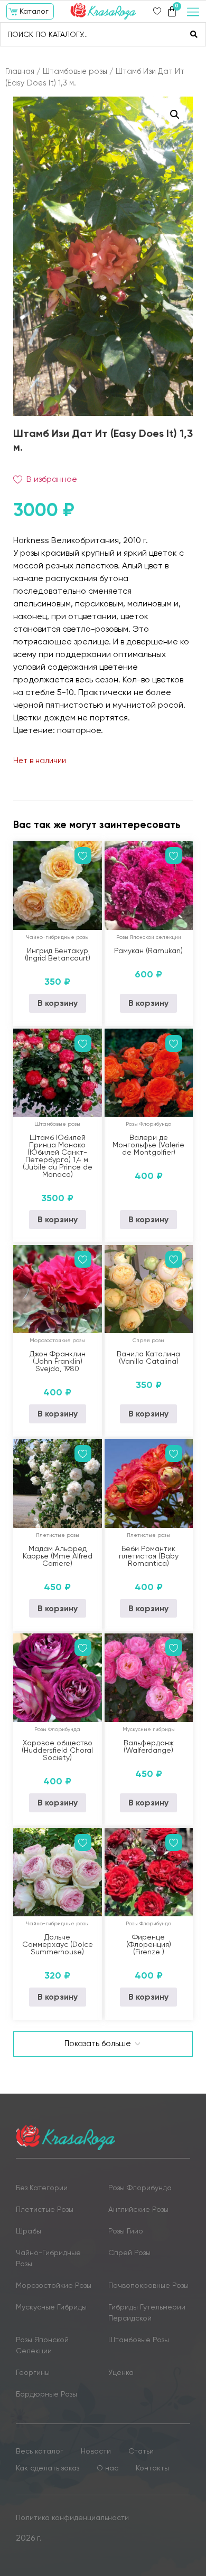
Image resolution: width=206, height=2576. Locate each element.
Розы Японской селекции (149, 937)
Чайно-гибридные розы (57, 937)
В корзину (58, 1003)
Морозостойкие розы (57, 1340)
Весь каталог (40, 2451)
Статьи (141, 2451)
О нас (107, 2468)
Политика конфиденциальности (72, 2517)
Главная (20, 71)
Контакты (152, 2468)
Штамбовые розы (75, 71)
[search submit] (194, 34)
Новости (96, 2451)
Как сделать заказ (48, 2468)
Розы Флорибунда (149, 1124)
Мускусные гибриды (149, 1729)
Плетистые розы (58, 1535)
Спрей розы (148, 1340)
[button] (30, 11)
